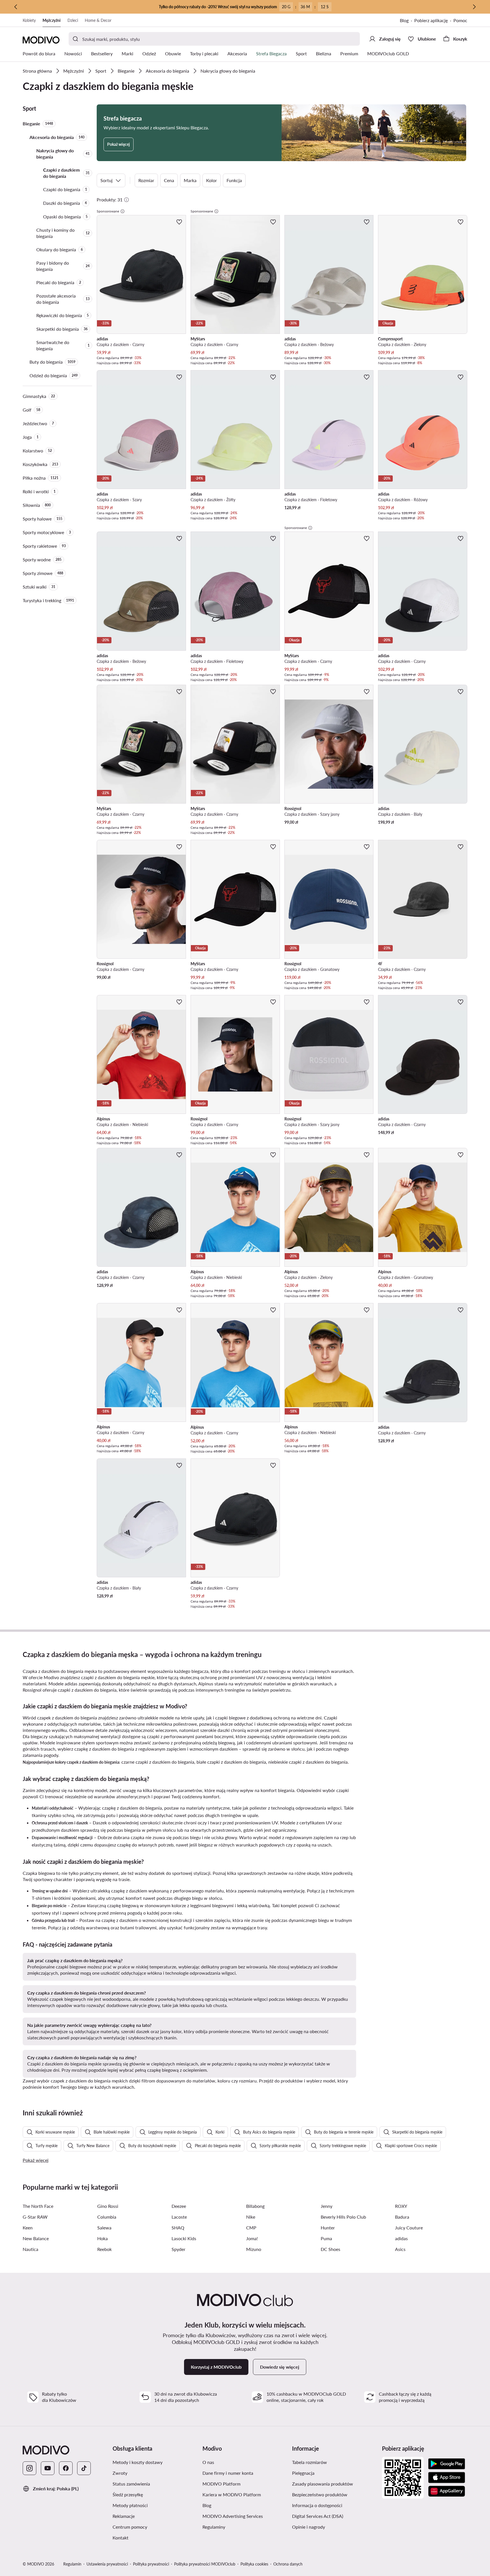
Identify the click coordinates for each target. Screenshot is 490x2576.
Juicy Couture (409, 2228)
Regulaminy (214, 2527)
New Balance (36, 2238)
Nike (251, 2217)
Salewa (104, 2228)
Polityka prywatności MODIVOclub (205, 2564)
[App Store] (447, 2478)
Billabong (255, 2206)
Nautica (30, 2249)
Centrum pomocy (130, 2527)
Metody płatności (130, 2505)
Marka (190, 180)
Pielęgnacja (303, 2473)
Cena (169, 180)
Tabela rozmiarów (310, 2462)
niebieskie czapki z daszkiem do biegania (308, 1762)
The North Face (38, 2206)
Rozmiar (146, 180)
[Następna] (474, 7)
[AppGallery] (447, 2491)
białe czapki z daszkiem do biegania (231, 1762)
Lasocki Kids (184, 2238)
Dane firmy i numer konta (228, 2473)
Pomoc (460, 20)
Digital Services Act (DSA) (318, 2516)
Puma (326, 2238)
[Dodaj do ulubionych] (179, 222)
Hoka (103, 2238)
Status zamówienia (131, 2484)
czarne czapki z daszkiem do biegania (158, 1762)
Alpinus (206, 1684)
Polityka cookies (254, 2564)
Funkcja (234, 180)
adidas (71, 1684)
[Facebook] (66, 2468)
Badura (402, 2217)
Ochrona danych (288, 2564)
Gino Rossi (108, 2206)
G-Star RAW (35, 2217)
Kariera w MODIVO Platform (232, 2494)
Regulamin (72, 2564)
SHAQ (178, 2228)
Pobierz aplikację (431, 20)
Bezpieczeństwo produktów (320, 2494)
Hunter (328, 2228)
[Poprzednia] (16, 7)
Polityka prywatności (151, 2564)
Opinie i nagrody (309, 2527)
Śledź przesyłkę (128, 2494)
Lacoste (179, 2217)
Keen (28, 2228)
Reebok (104, 2249)
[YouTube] (48, 2468)
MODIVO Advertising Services (233, 2516)
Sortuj (106, 180)
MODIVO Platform (221, 2484)
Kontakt (121, 2538)
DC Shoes (330, 2249)
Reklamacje (124, 2516)
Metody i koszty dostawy (138, 2462)
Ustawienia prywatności (107, 2564)
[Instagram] (29, 2468)
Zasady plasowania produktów (323, 2484)
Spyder (179, 2249)
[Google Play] (447, 2464)
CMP (251, 2228)
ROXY (401, 2206)
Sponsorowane (108, 211)
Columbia (107, 2217)
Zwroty (120, 2473)
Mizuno (254, 2249)
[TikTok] (84, 2468)
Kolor (212, 180)
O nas (208, 2462)
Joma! (252, 2238)
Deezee (179, 2206)
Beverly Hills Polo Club (343, 2217)
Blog (404, 20)
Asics (400, 2249)
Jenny (327, 2206)
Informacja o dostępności (317, 2505)
